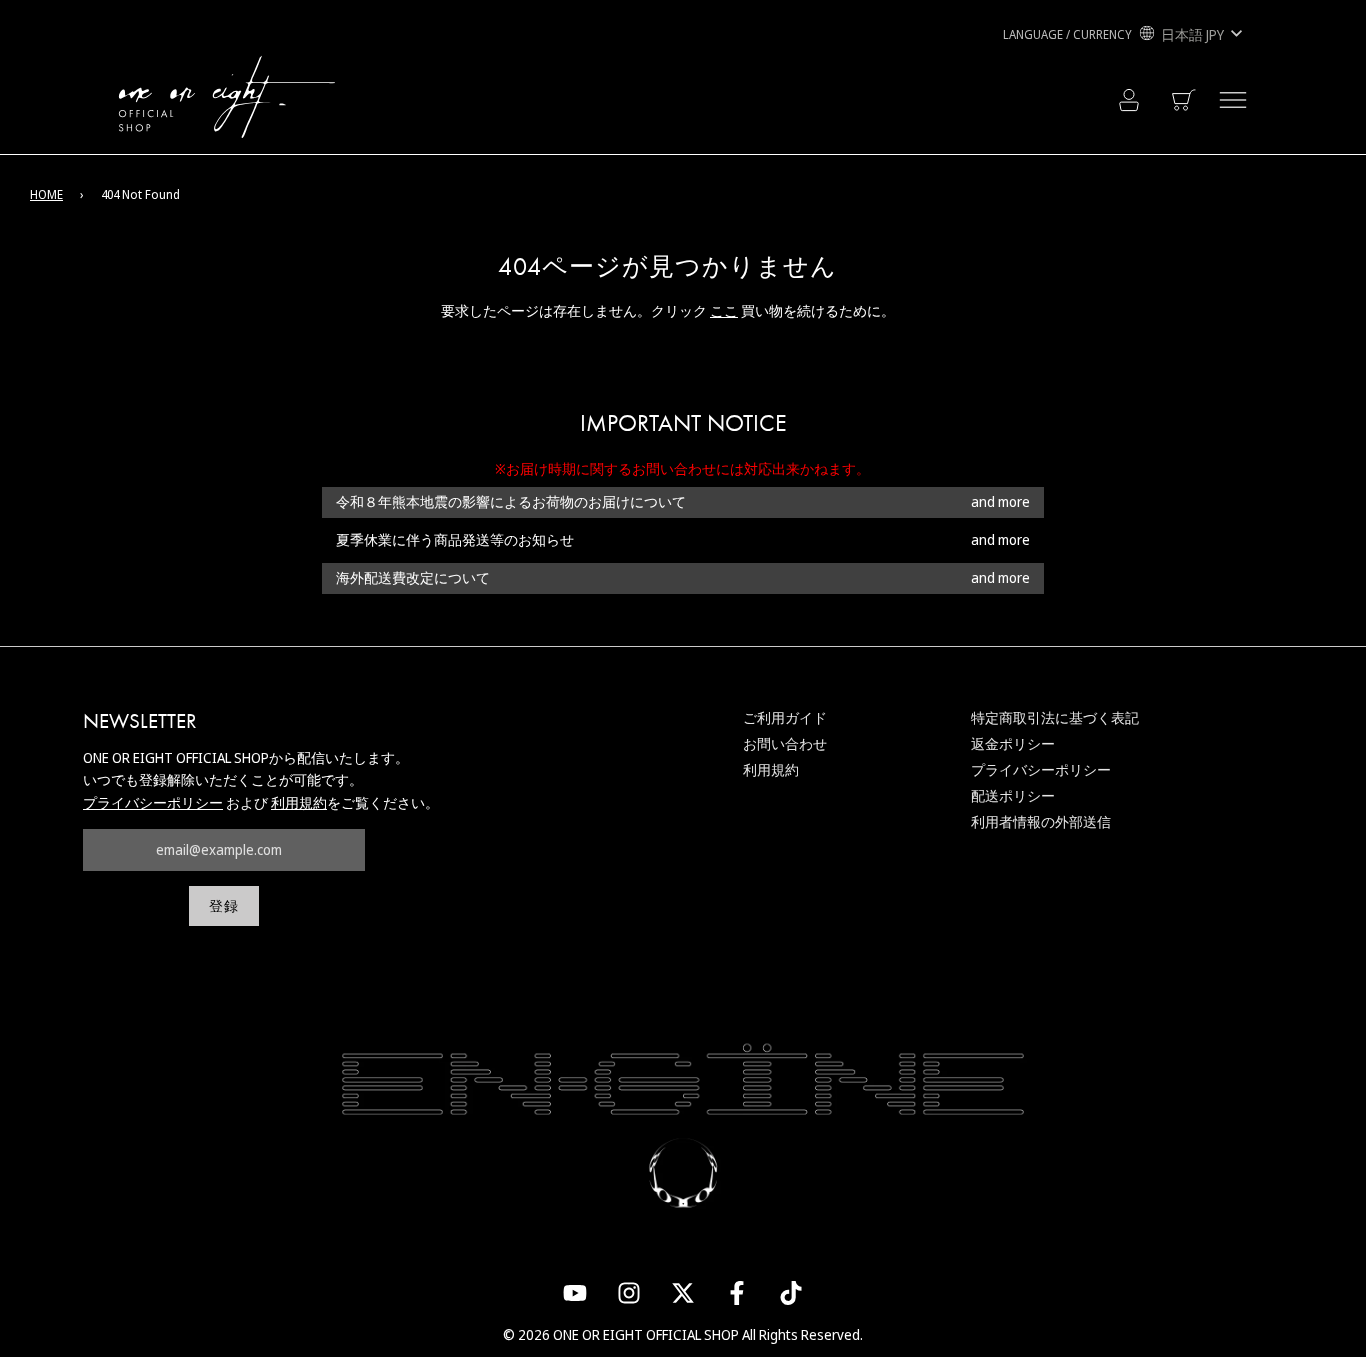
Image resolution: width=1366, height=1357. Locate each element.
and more (1000, 502)
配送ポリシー (1013, 795)
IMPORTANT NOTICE (683, 423)
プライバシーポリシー (153, 802)
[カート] (1185, 100)
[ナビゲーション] (1233, 100)
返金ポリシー (1013, 743)
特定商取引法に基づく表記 (1055, 717)
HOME (46, 194)
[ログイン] (1129, 100)
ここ (724, 310)
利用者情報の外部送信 (1041, 821)
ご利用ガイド (785, 717)
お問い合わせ (785, 743)
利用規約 (299, 802)
